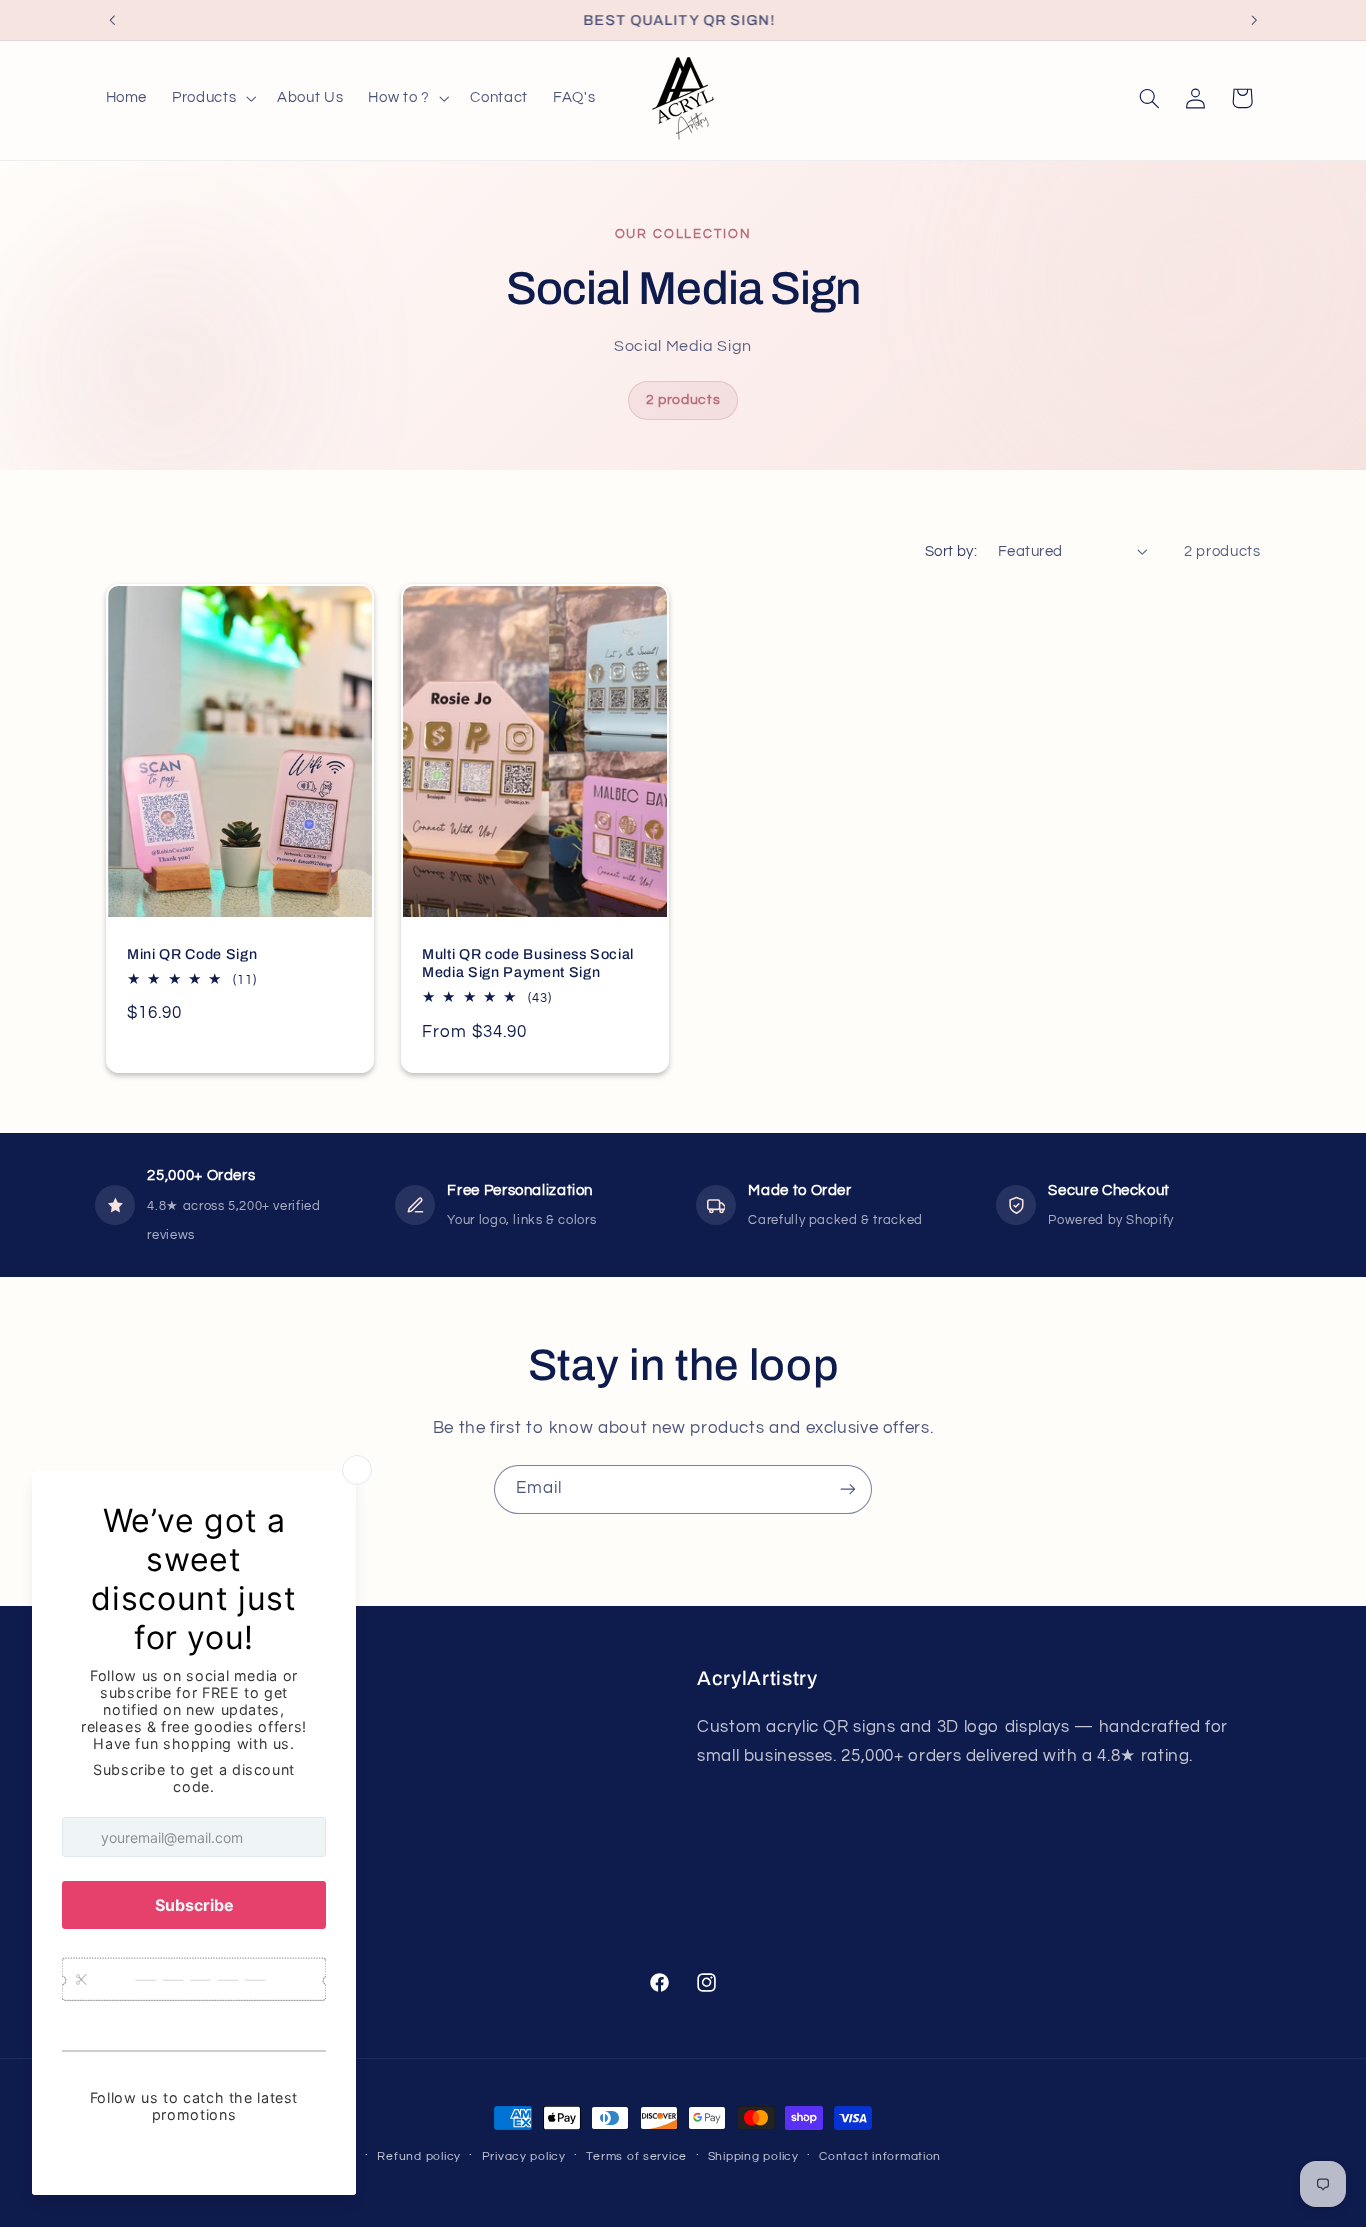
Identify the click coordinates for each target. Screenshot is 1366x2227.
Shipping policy (753, 2156)
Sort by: (951, 551)
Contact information (880, 2156)
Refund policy (419, 2156)
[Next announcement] (1254, 20)
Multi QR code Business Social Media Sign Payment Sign (528, 963)
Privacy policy (524, 2156)
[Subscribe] (848, 1489)
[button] (212, 98)
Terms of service (636, 2156)
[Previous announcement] (112, 20)
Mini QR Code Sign (192, 954)
